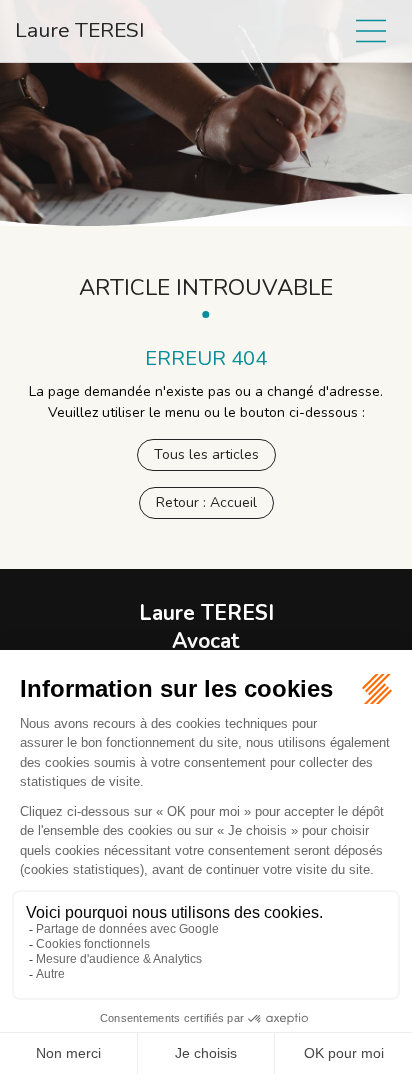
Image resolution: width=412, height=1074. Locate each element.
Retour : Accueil (206, 502)
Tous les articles (206, 454)
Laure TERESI (80, 30)
